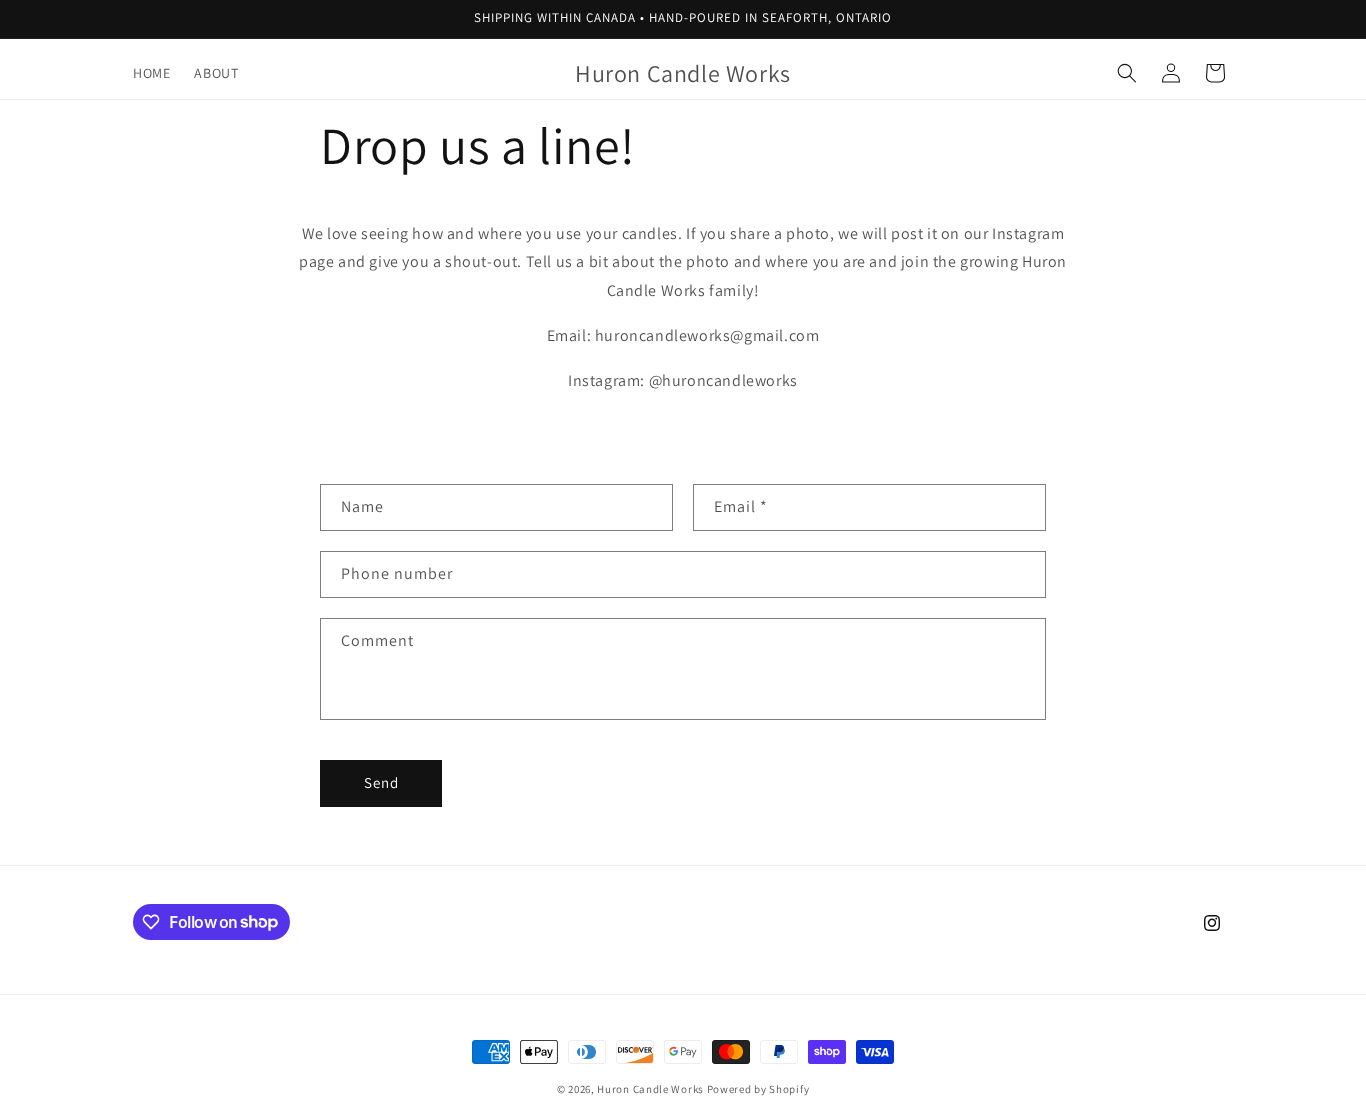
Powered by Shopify (758, 1089)
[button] (1127, 73)
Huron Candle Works (650, 1089)
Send (381, 782)
